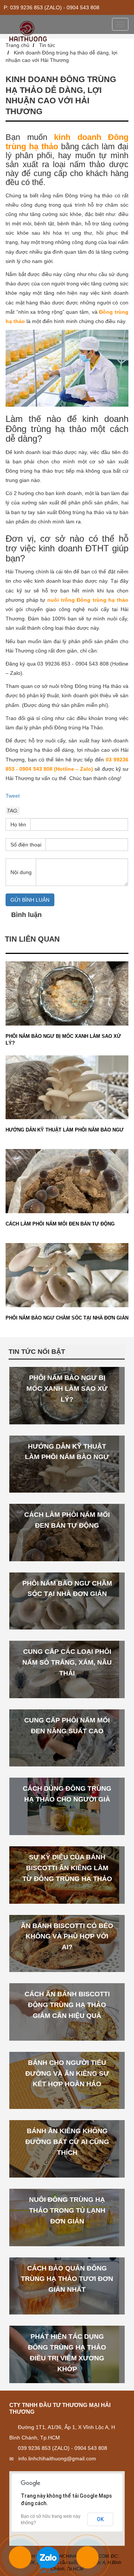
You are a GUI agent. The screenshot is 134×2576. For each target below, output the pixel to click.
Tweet (13, 796)
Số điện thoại (26, 845)
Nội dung (21, 872)
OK (100, 2519)
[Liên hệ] (22, 2561)
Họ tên (18, 824)
